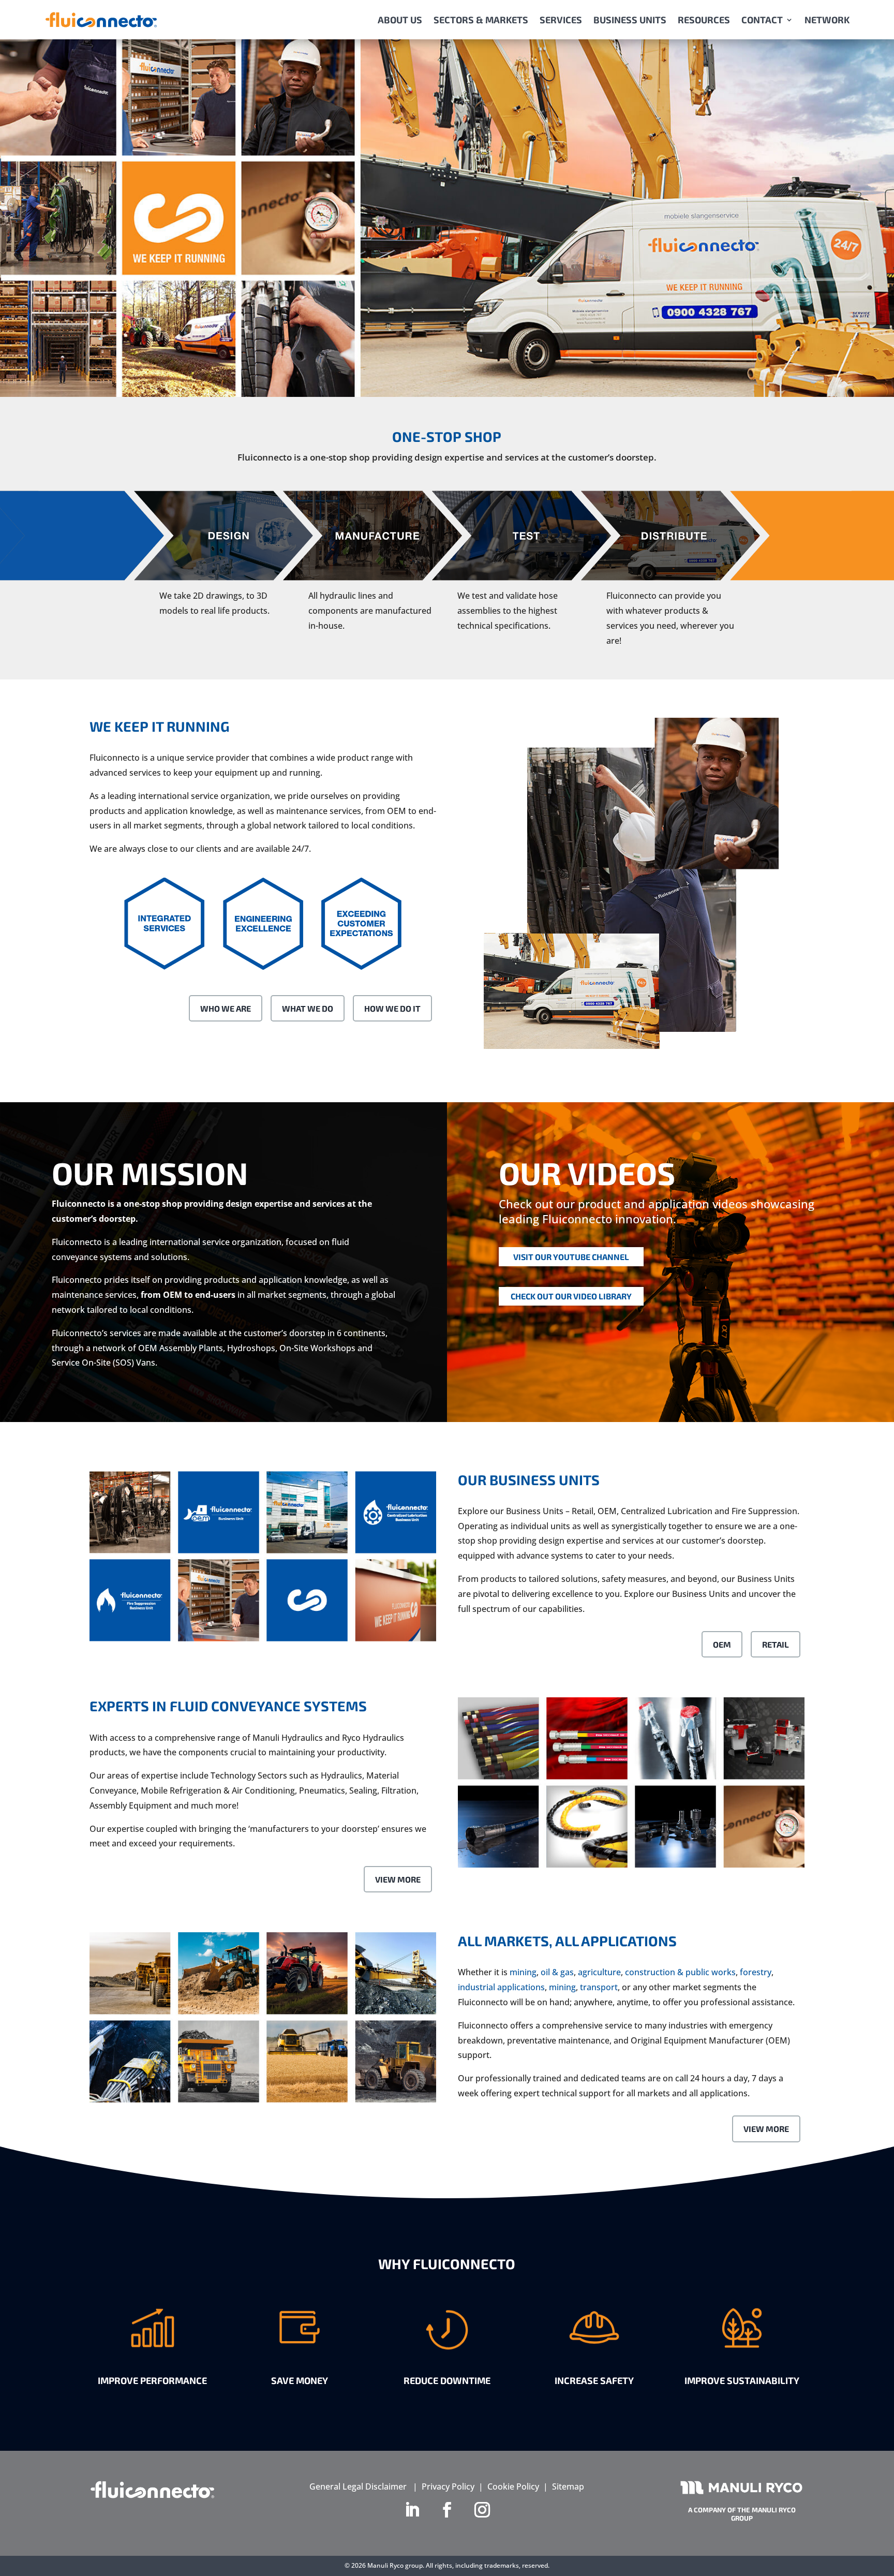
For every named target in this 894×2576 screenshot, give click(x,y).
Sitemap (568, 2486)
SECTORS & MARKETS (481, 20)
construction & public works (680, 1972)
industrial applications (501, 1987)
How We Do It (392, 1008)
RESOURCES (704, 20)
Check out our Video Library (571, 1296)
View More (398, 1879)
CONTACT (762, 20)
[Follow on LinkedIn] (412, 2510)
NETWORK (827, 20)
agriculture (599, 1972)
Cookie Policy (513, 2486)
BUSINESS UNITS (630, 20)
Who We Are (226, 1008)
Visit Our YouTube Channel (571, 1257)
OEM (722, 1644)
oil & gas (557, 1972)
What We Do (308, 1008)
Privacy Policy (448, 2486)
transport (599, 1987)
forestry (756, 1972)
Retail (776, 1644)
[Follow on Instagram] (482, 2510)
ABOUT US (400, 20)
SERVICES (561, 20)
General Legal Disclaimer (358, 2486)
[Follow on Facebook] (447, 2510)
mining (523, 1972)
